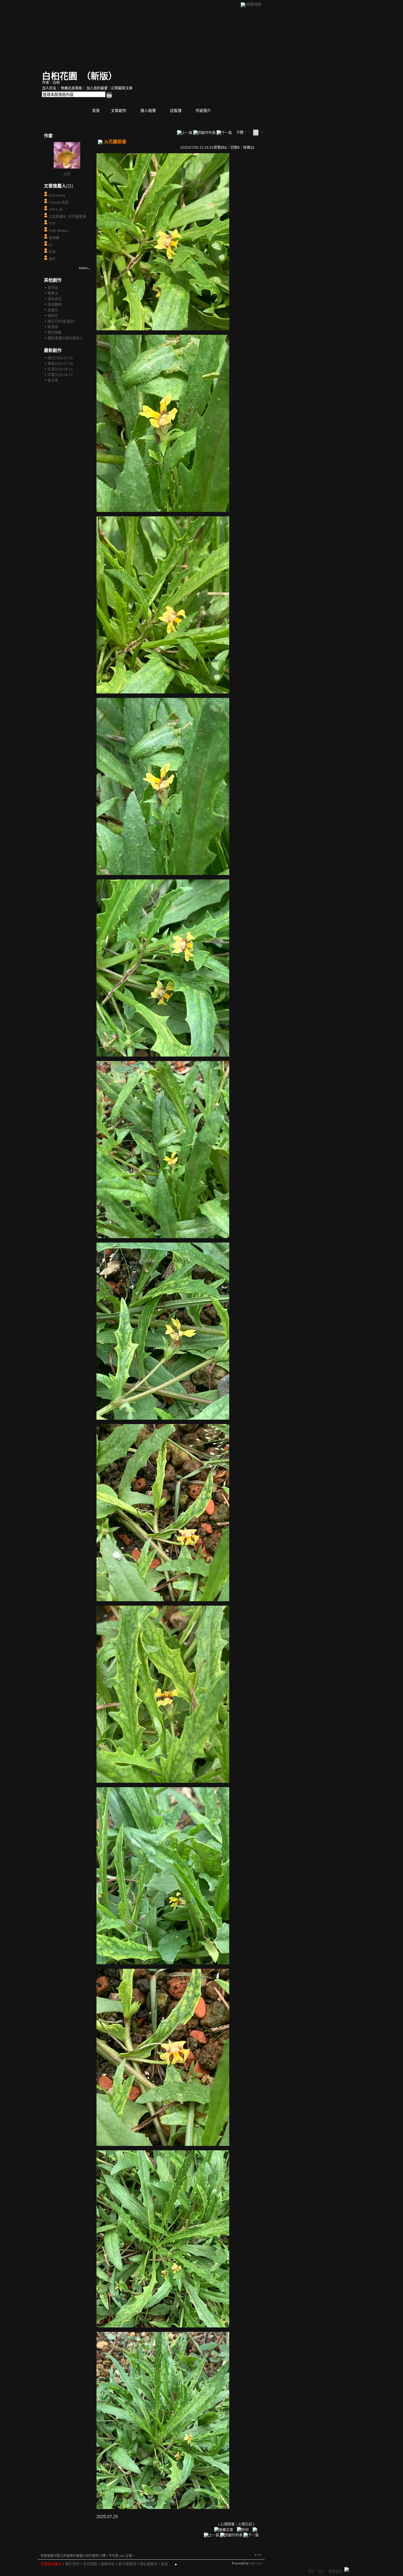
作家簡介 (203, 111)
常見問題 (90, 2564)
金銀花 (53, 310)
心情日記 (245, 2524)
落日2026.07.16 (60, 358)
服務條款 (108, 2564)
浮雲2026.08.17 (60, 375)
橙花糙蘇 (55, 333)
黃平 (52, 259)
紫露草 (53, 327)
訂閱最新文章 (122, 88)
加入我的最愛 (97, 88)
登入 (312, 2572)
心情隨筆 (227, 2524)
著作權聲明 (127, 2564)
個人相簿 (148, 111)
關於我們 (72, 2564)
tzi (50, 245)
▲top (258, 2554)
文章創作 (119, 111)
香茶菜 (53, 288)
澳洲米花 (55, 299)
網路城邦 (254, 4)
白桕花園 (60, 76)
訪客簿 (176, 111)
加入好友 (49, 88)
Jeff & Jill (56, 210)
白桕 (67, 174)
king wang (57, 195)
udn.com (256, 2563)
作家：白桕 (51, 83)
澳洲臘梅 (55, 305)
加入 (322, 2572)
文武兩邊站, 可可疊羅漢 (67, 217)
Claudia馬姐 (59, 203)
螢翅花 (53, 316)
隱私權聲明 (148, 2564)
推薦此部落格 (71, 88)
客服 (164, 2564)
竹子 (52, 224)
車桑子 (53, 293)
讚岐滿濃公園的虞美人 (65, 338)
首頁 (96, 111)
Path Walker (58, 231)
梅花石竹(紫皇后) (61, 321)
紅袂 (52, 252)
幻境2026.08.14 (60, 369)
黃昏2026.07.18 (60, 364)
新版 (99, 76)
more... (85, 268)
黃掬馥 (54, 238)
